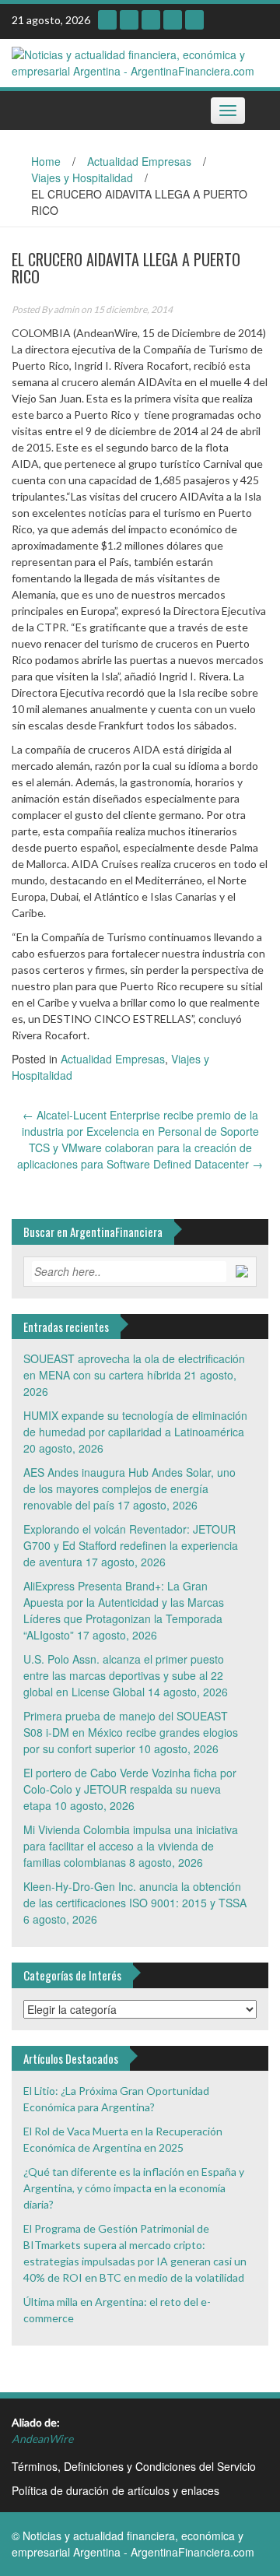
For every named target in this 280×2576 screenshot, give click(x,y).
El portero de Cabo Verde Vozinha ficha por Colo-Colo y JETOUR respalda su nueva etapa (130, 1789)
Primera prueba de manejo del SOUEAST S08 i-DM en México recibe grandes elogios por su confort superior (131, 1732)
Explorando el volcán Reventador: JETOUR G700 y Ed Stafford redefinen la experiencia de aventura (131, 1545)
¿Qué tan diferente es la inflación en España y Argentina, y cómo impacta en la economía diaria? (134, 2188)
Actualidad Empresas (139, 161)
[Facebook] (194, 20)
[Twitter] (173, 20)
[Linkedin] (151, 20)
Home (46, 161)
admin (66, 309)
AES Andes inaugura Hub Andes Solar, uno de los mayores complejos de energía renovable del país (129, 1488)
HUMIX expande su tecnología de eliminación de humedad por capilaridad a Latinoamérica (135, 1423)
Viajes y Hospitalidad (82, 177)
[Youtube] (129, 20)
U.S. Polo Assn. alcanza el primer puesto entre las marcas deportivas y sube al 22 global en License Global (124, 1675)
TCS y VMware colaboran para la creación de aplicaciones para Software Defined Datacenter (140, 1156)
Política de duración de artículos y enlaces (115, 2490)
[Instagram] (107, 20)
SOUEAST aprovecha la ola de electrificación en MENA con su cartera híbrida (134, 1367)
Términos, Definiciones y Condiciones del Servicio (134, 2466)
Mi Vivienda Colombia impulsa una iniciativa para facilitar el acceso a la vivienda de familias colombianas (131, 1846)
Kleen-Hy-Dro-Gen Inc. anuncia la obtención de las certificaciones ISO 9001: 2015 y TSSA (135, 1894)
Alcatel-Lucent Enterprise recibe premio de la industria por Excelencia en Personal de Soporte (140, 1123)
